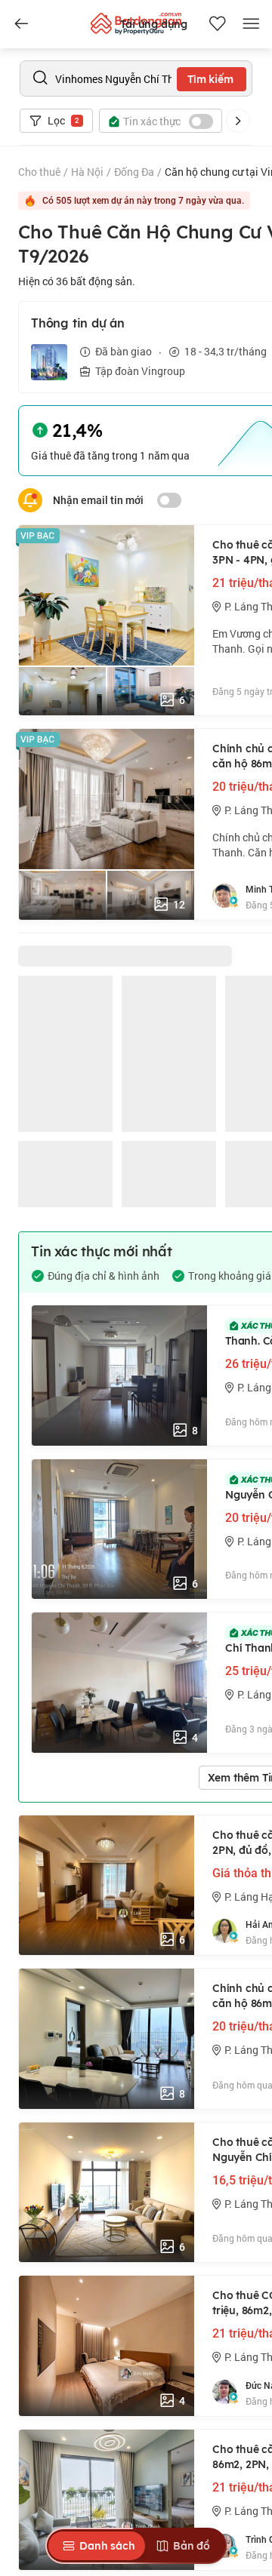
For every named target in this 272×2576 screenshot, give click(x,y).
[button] (238, 121)
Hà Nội (87, 172)
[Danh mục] (21, 24)
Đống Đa (134, 172)
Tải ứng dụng (154, 24)
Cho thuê (39, 172)
